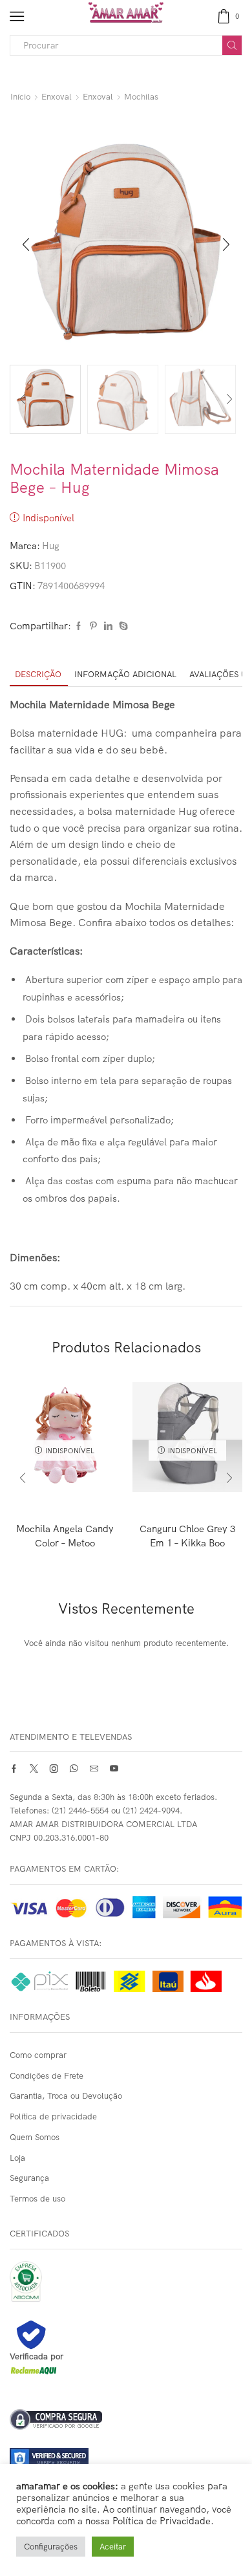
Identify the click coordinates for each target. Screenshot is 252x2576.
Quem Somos (35, 2137)
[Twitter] (34, 1769)
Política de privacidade (53, 2116)
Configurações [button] (51, 2546)
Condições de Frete (47, 2075)
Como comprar (38, 2055)
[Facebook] (79, 626)
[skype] (122, 626)
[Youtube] (114, 1769)
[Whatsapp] (74, 1769)
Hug (51, 546)
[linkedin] (108, 626)
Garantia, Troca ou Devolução (66, 2095)
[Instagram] (54, 1769)
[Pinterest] (93, 626)
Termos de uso (37, 2198)
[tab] (38, 674)
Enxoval (57, 96)
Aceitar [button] (113, 2546)
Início (20, 96)
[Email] (94, 1769)
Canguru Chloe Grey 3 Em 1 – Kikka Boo (187, 1536)
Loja (17, 2158)
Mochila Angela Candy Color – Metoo (65, 1536)
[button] (26, 245)
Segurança (29, 2178)
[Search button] (232, 45)
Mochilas (141, 96)
